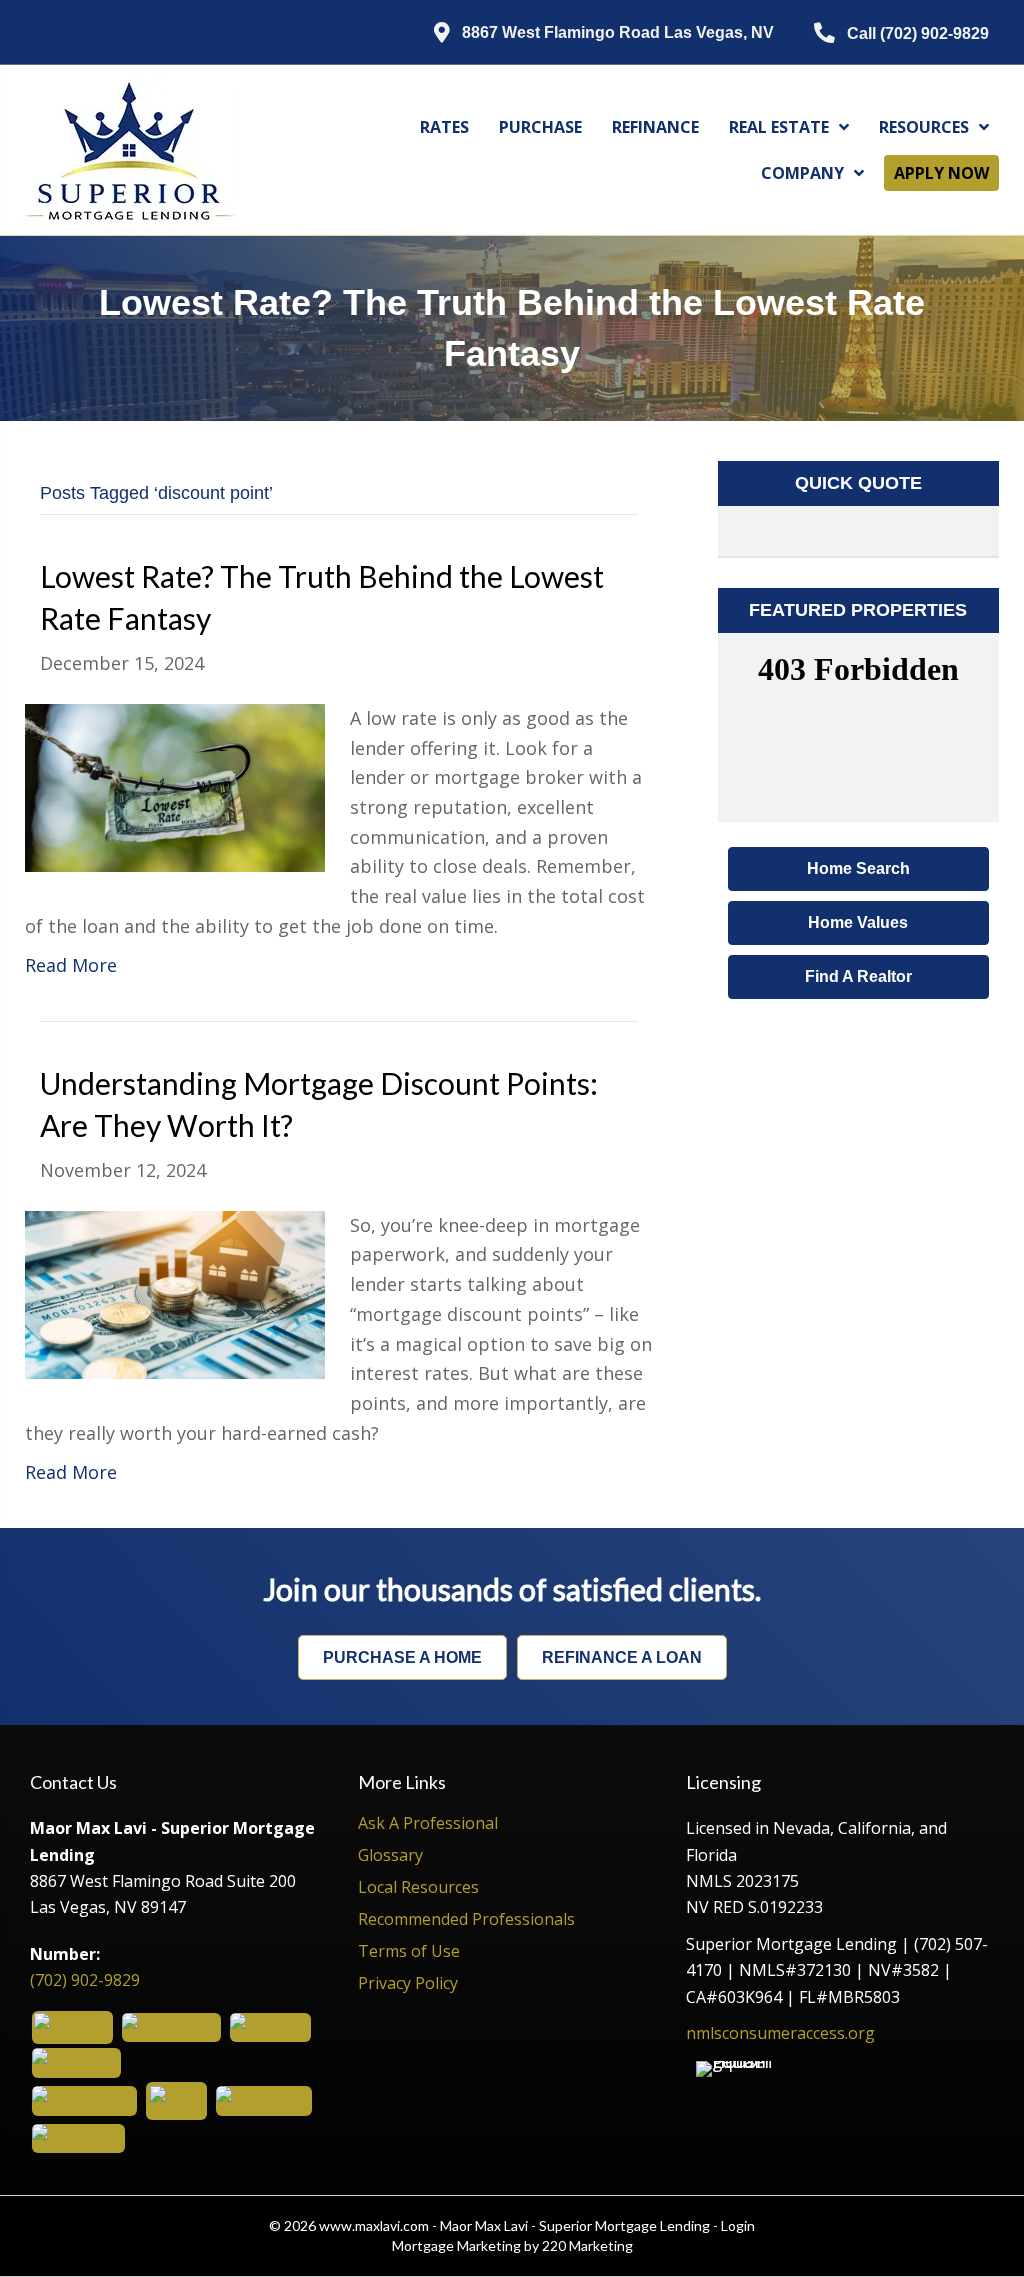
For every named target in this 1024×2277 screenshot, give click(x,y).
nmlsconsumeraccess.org (780, 2033)
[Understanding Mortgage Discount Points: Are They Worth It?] (175, 1293)
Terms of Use (409, 1952)
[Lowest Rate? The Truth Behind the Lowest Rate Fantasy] (175, 786)
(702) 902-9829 (85, 1980)
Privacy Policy (408, 1984)
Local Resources (418, 1888)
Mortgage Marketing (456, 2245)
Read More (71, 965)
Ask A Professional (428, 1824)
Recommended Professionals (466, 1920)
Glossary (390, 1856)
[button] (589, 33)
